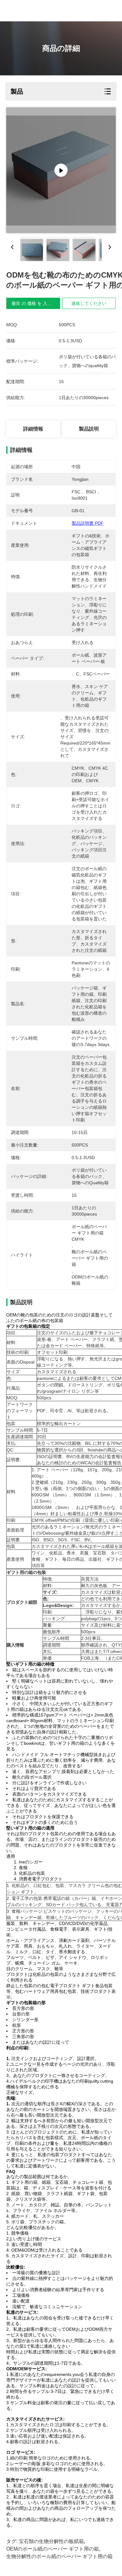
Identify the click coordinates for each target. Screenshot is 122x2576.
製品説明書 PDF (88, 523)
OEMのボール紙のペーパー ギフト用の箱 (53, 2549)
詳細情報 (33, 429)
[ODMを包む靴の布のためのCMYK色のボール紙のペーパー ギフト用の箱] (61, 170)
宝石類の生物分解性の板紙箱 (51, 2541)
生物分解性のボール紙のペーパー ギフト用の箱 (59, 2556)
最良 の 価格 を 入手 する (37, 303)
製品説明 (89, 429)
